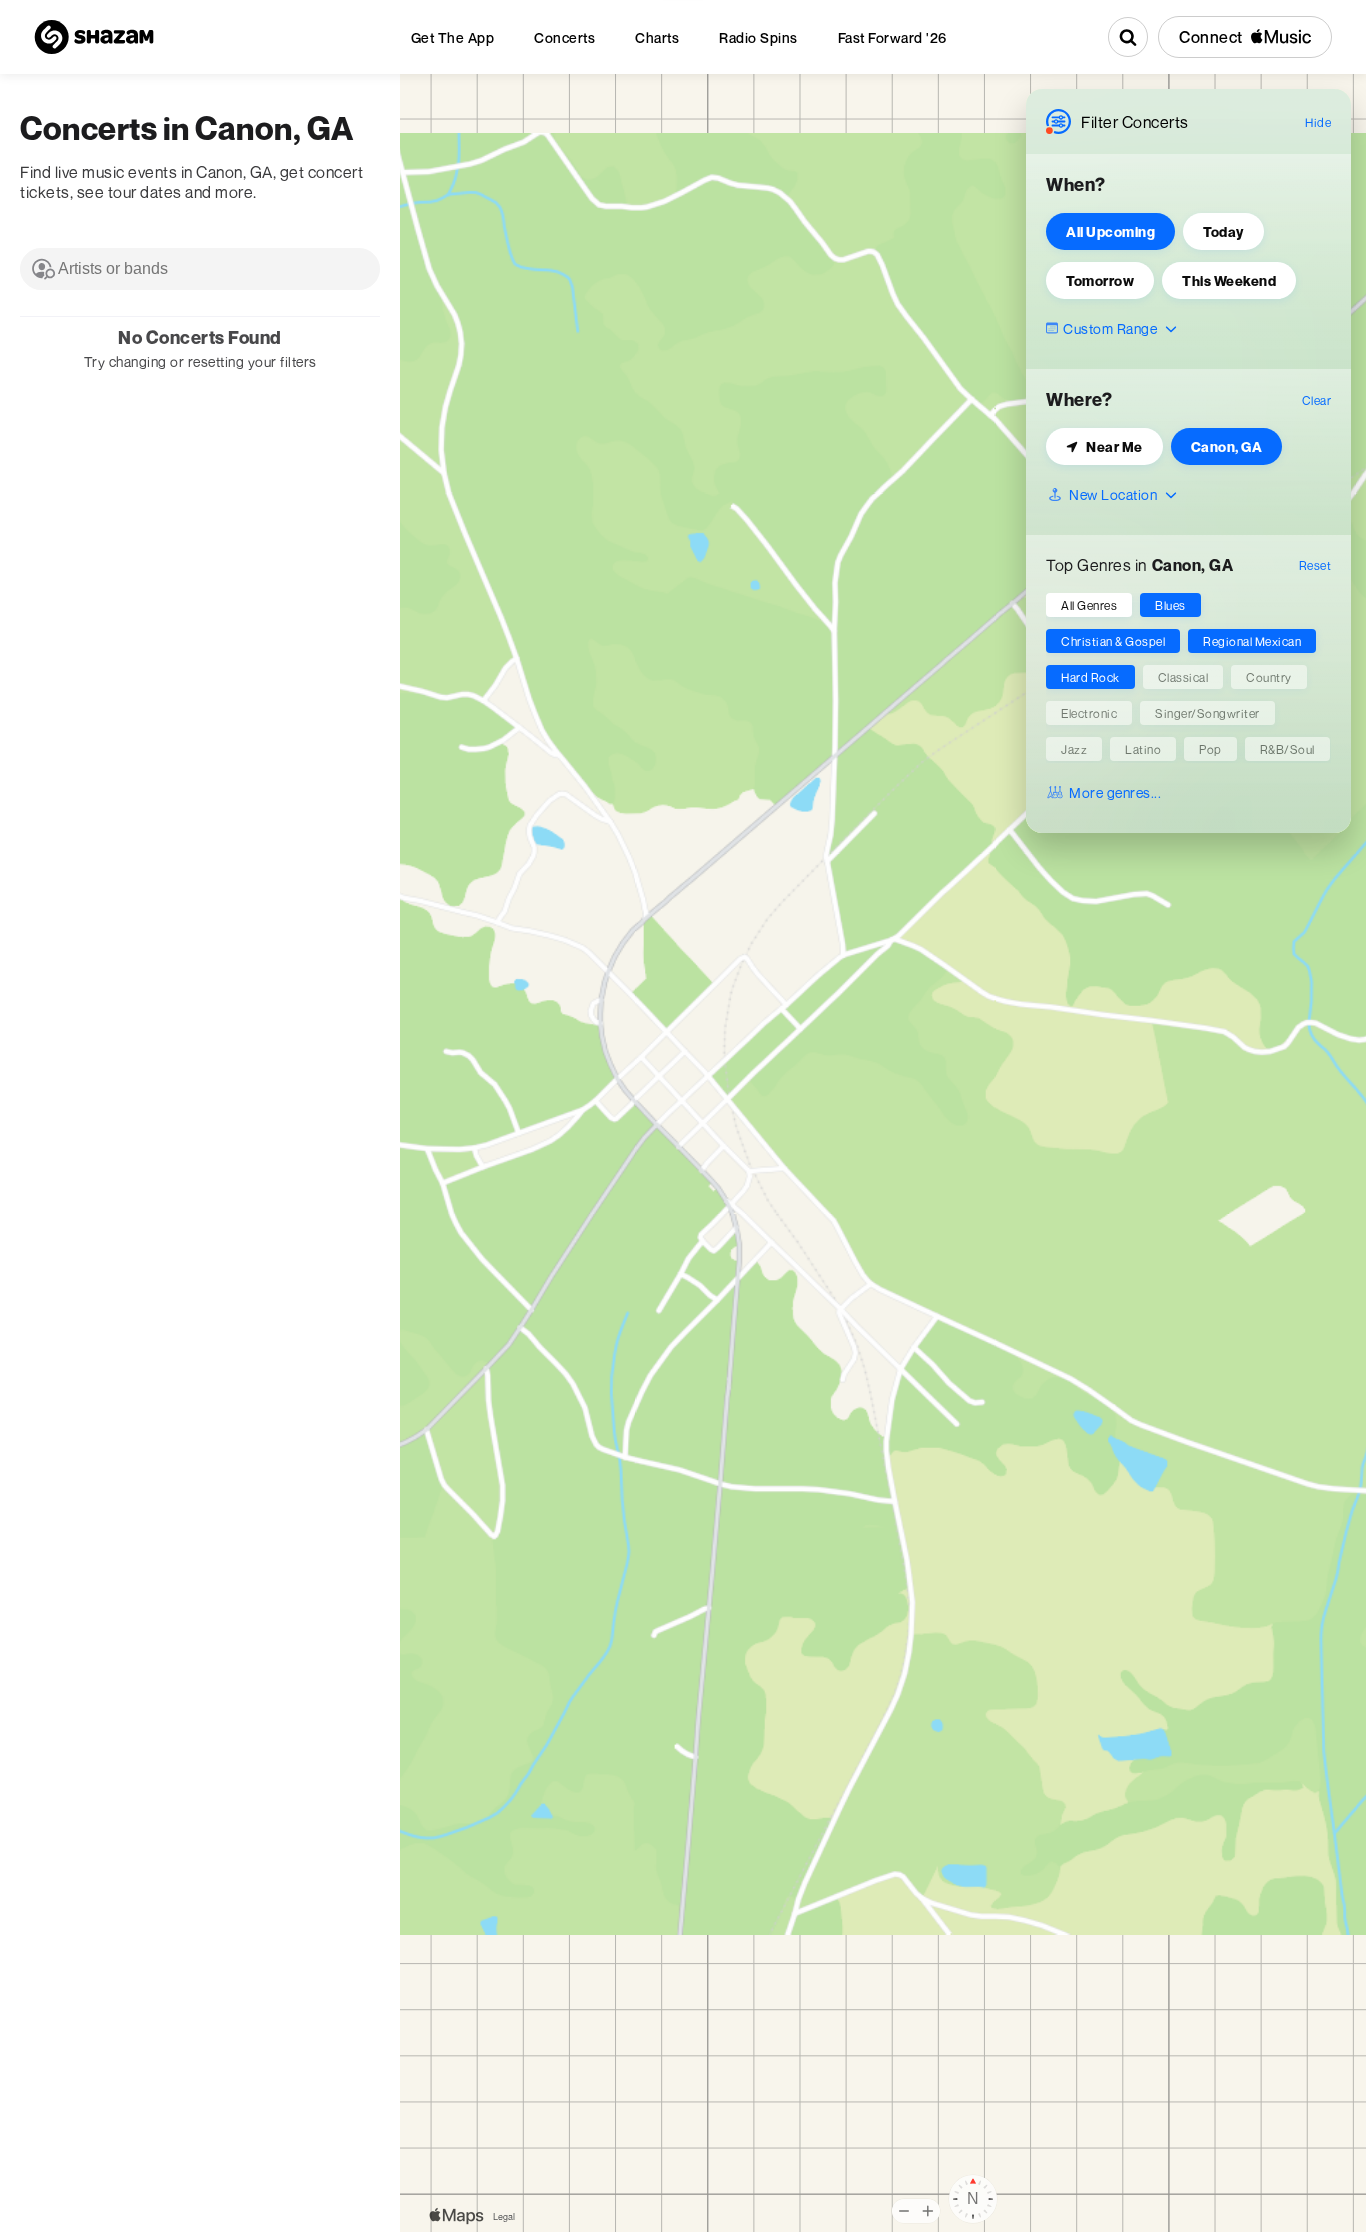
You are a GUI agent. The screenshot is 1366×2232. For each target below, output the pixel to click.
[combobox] (200, 269)
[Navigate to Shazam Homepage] (94, 37)
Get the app (453, 37)
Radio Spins (758, 37)
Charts (657, 37)
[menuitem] (453, 37)
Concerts (564, 37)
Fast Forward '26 (892, 37)
